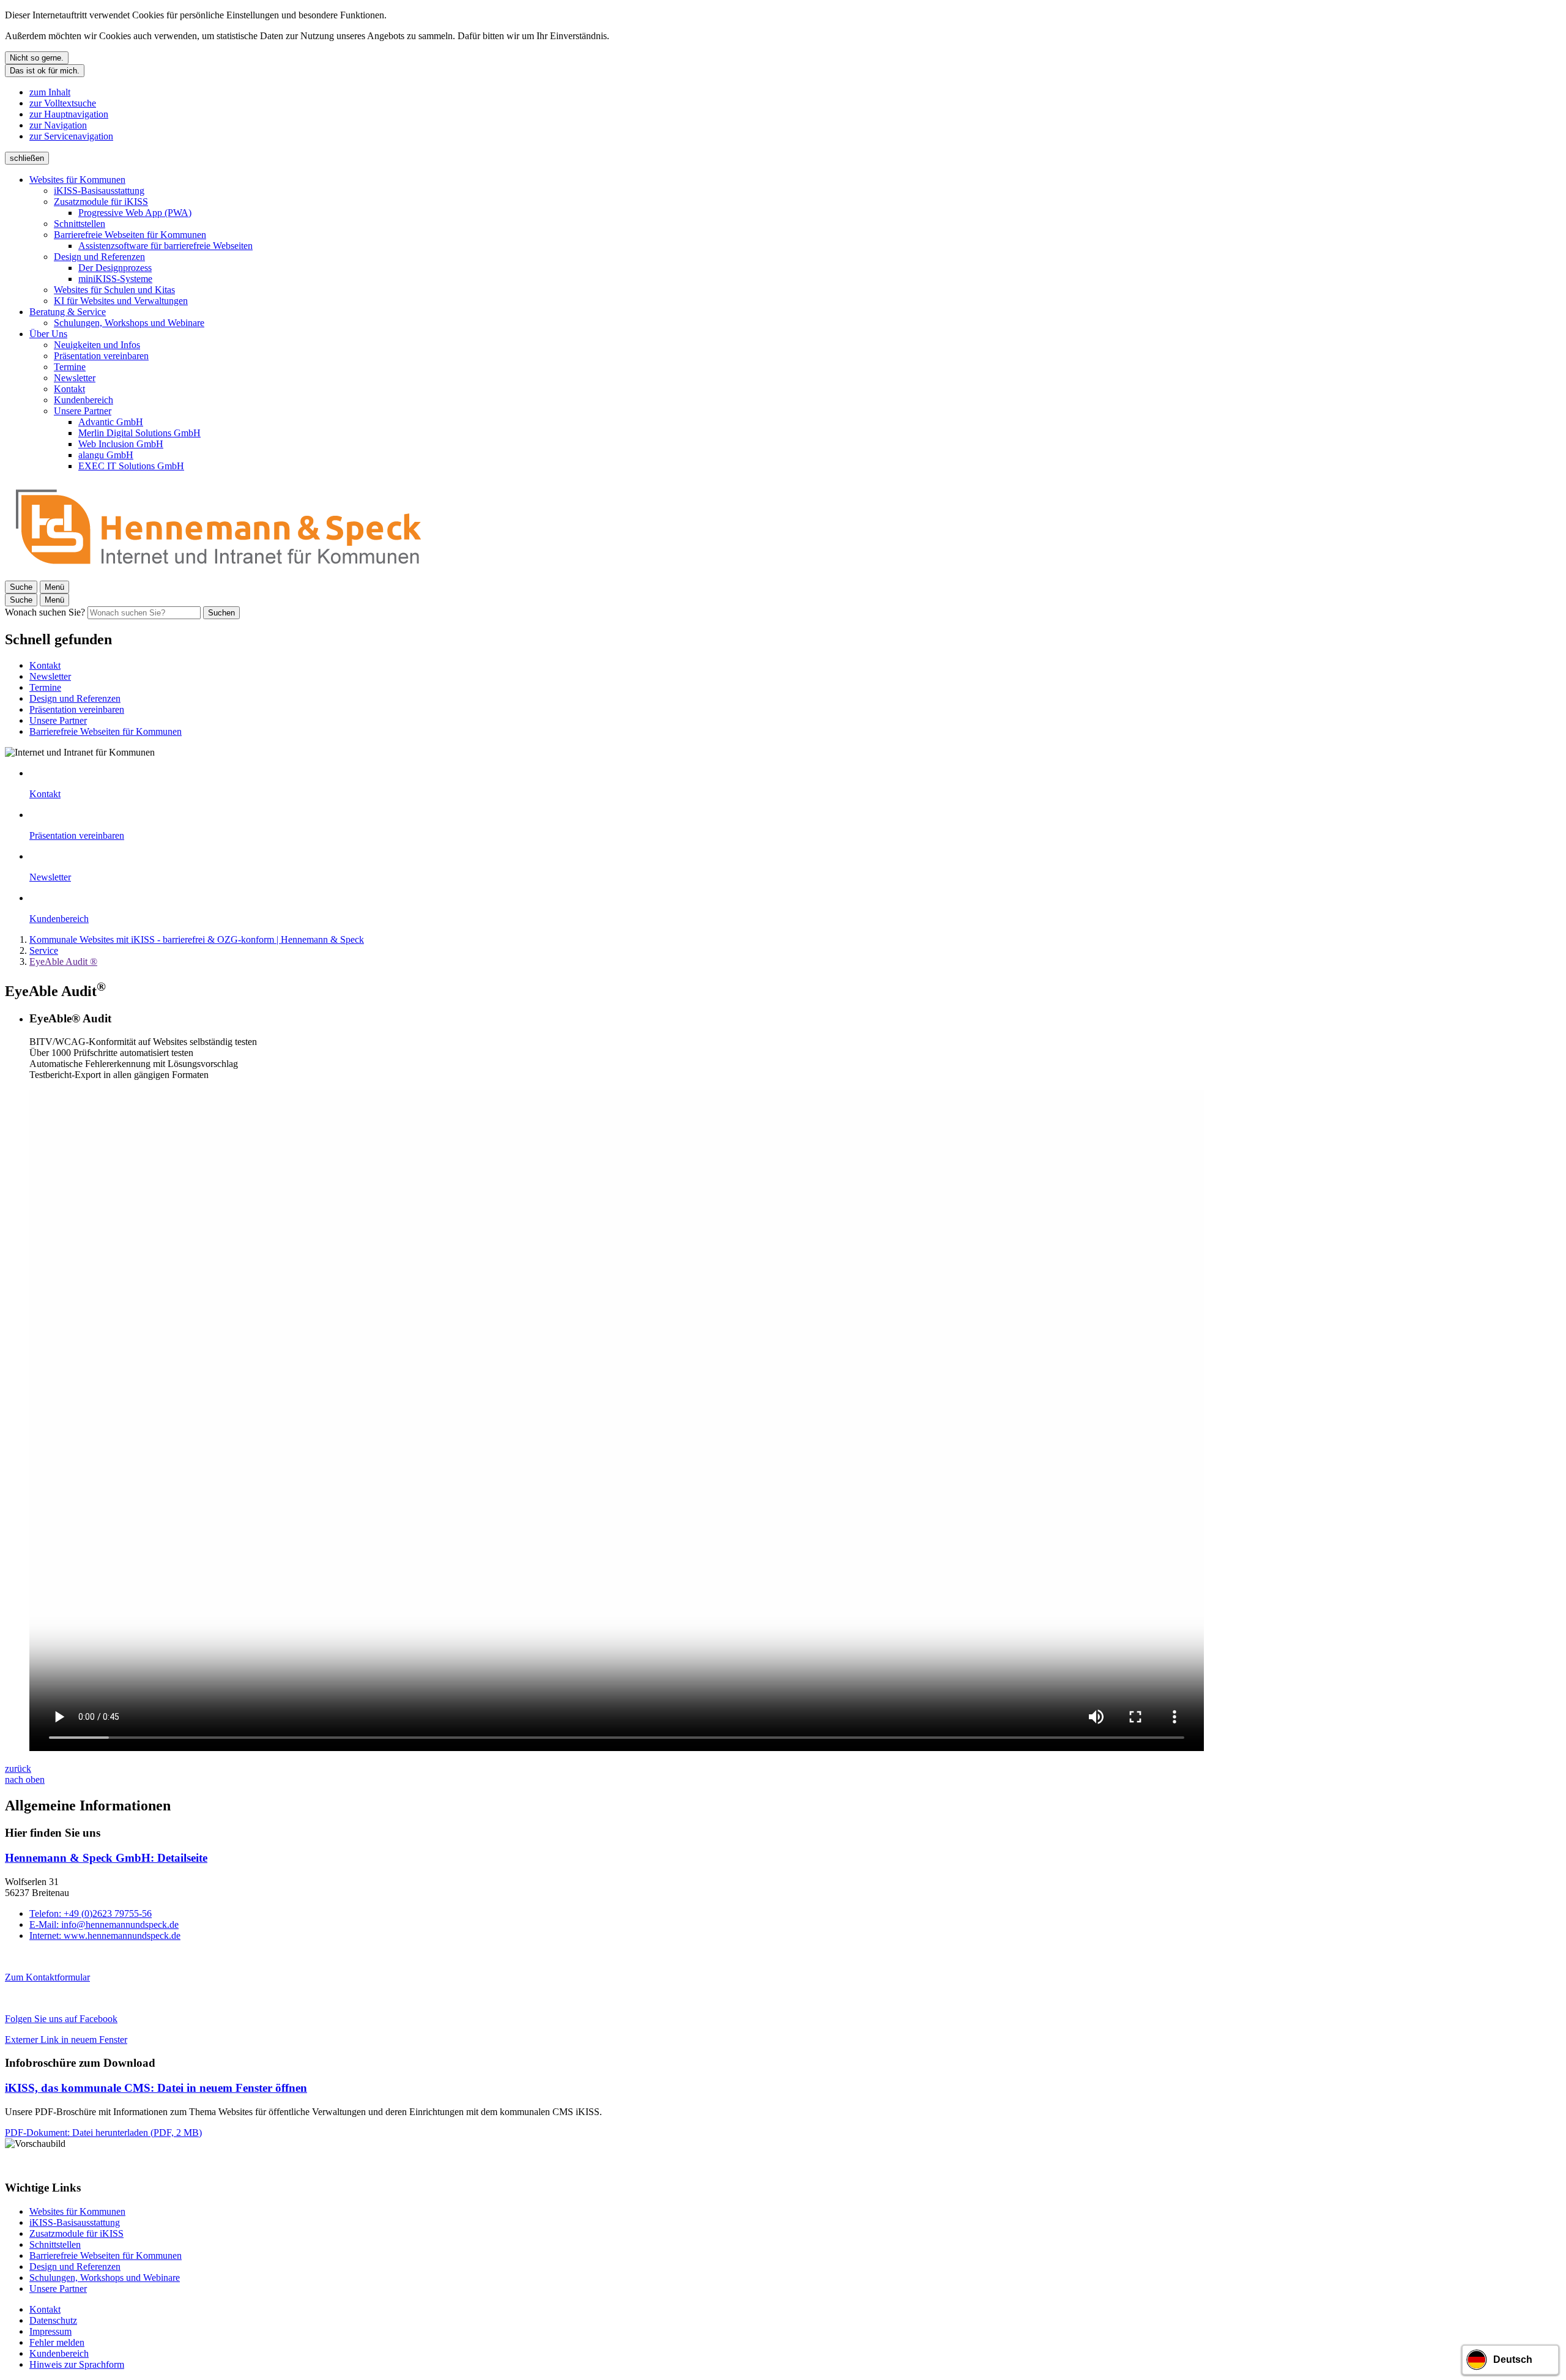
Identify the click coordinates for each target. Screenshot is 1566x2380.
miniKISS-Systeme (115, 279)
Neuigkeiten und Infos (97, 345)
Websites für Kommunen (77, 180)
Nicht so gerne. (37, 58)
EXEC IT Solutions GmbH (131, 466)
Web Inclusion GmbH (121, 444)
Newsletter (75, 378)
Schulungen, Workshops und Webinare (129, 323)
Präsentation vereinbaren (101, 356)
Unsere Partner (83, 411)
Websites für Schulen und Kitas (114, 290)
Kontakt (69, 389)
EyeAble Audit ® (63, 961)
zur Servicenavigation (71, 136)
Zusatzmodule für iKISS (101, 202)
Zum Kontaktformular (47, 1977)
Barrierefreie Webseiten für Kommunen (130, 235)
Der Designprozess (115, 268)
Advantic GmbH (111, 422)
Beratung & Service (68, 312)
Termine (70, 367)
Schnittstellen (80, 224)
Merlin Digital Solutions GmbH (139, 433)
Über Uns (48, 334)
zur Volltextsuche (63, 103)
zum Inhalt (50, 92)
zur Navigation (58, 125)
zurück (18, 1768)
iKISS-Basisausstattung (99, 191)
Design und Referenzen (99, 257)
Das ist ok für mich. (45, 71)
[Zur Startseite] (219, 575)
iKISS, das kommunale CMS (156, 2088)
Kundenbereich (83, 400)
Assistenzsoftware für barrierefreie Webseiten (165, 246)
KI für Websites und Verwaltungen (121, 301)
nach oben (25, 1779)
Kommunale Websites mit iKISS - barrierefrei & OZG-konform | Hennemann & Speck (197, 939)
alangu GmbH (106, 455)
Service (44, 950)
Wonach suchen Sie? (45, 612)
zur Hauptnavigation (69, 114)
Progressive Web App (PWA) (135, 213)
